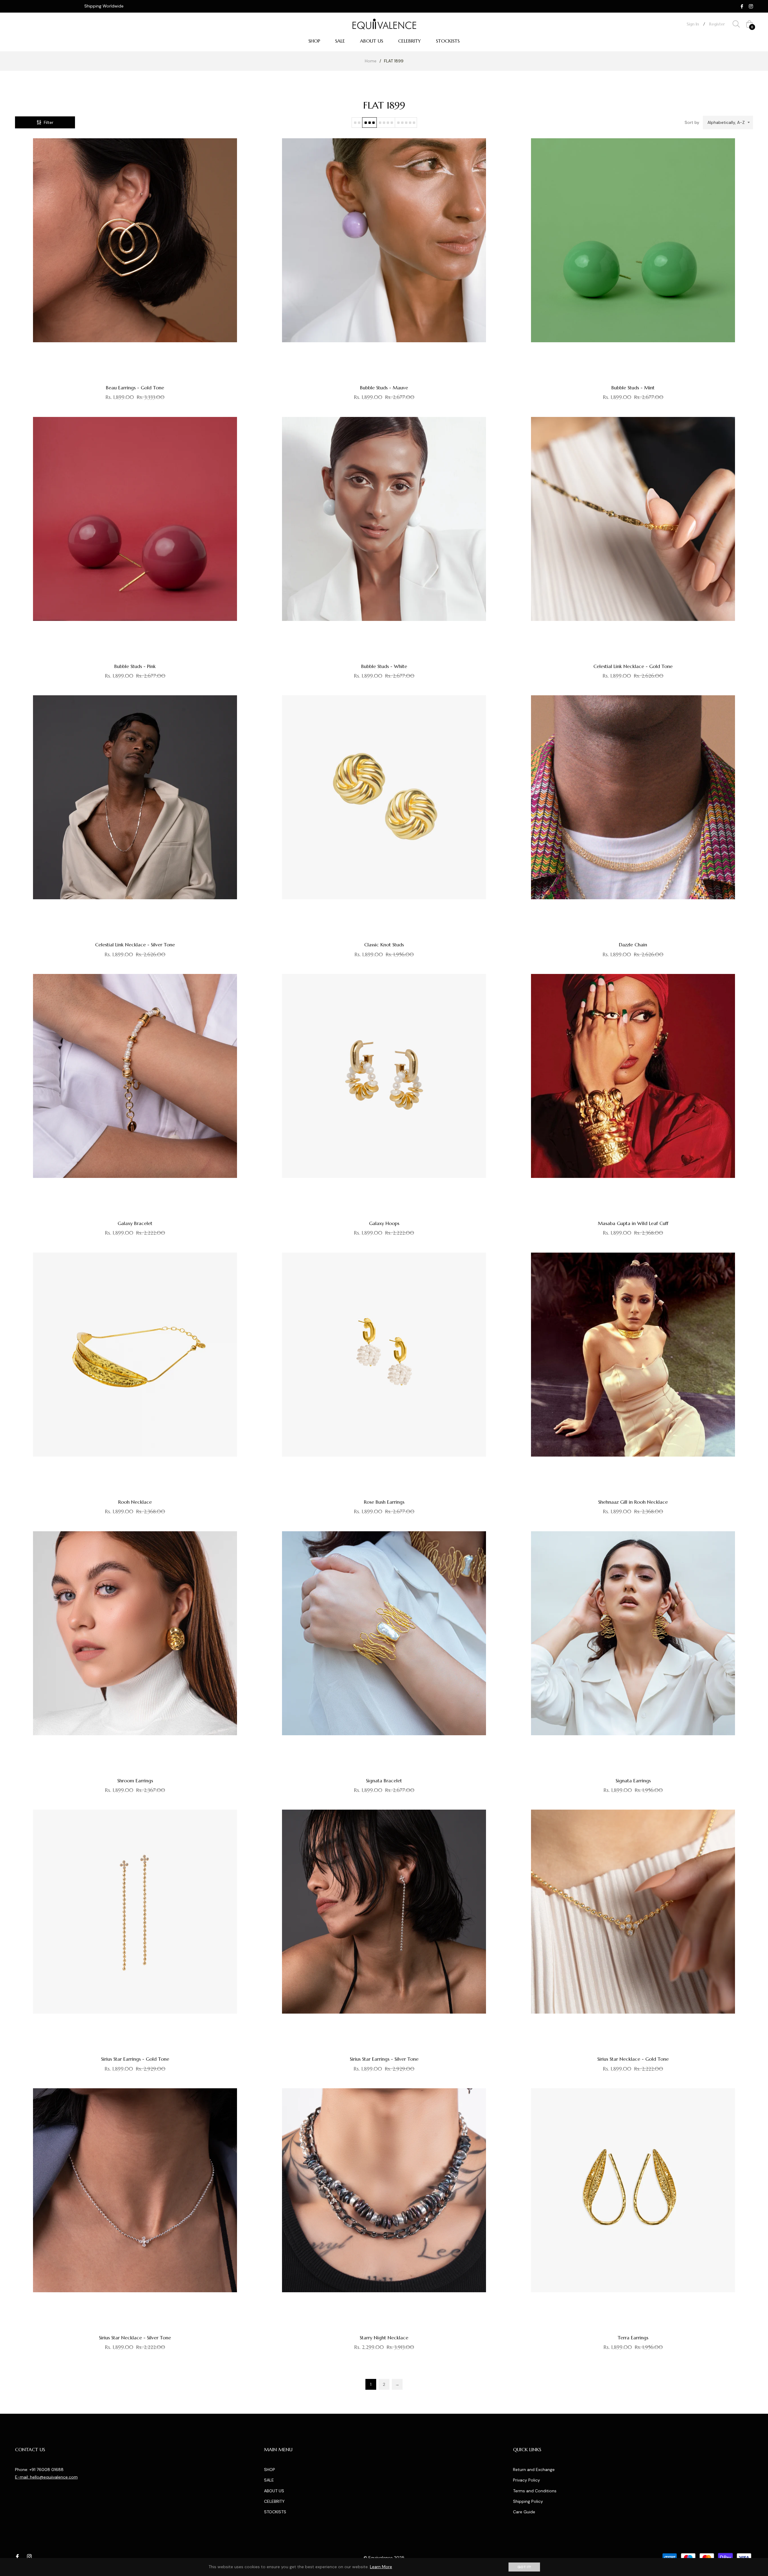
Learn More (381, 2567)
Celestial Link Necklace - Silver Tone (135, 945)
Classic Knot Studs (384, 945)
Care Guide (524, 2512)
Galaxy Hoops (384, 1223)
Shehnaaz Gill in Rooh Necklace (633, 1502)
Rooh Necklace (135, 1502)
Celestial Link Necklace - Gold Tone (633, 666)
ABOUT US (274, 2491)
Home (371, 61)
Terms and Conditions (535, 2491)
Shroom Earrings (135, 1781)
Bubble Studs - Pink (135, 666)
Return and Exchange (534, 2470)
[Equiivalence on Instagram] (751, 6)
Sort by (692, 122)
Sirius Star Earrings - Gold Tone (135, 2059)
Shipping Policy (528, 2501)
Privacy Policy (526, 2480)
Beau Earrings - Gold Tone (135, 388)
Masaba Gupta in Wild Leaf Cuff (633, 1223)
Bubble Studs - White (384, 666)
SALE (269, 2480)
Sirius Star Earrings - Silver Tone (384, 2059)
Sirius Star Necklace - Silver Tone (135, 2338)
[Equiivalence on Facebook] (742, 6)
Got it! (524, 2567)
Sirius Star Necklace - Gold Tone (633, 2059)
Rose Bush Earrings (384, 1502)
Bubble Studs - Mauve (384, 388)
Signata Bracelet (384, 1781)
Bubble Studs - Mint (633, 388)
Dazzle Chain (633, 945)
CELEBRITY (274, 2501)
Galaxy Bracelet (135, 1223)
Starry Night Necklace (384, 2338)
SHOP (270, 2470)
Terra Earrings (633, 2338)
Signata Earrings (633, 1781)
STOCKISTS (275, 2512)
